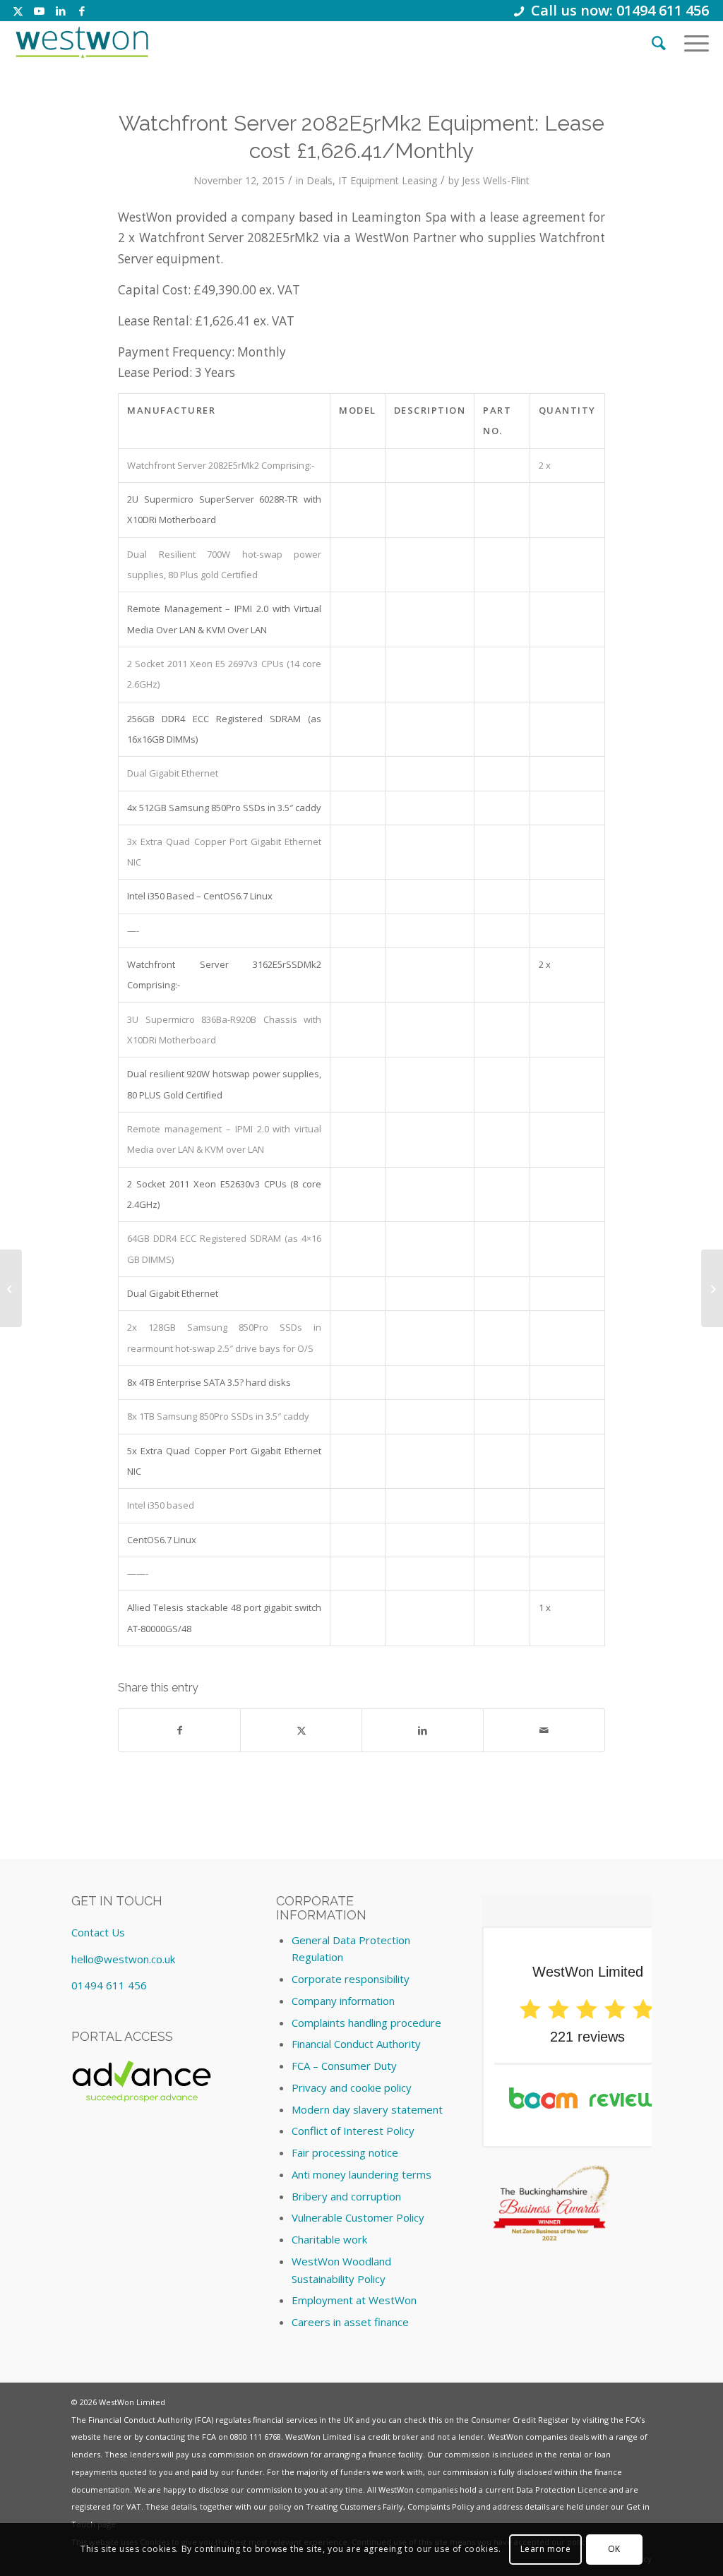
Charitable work (329, 2239)
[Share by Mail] (544, 1730)
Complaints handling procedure (366, 2023)
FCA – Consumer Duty (344, 2066)
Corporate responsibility (351, 1979)
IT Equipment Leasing (388, 180)
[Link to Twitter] (18, 11)
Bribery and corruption (346, 2196)
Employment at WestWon (354, 2300)
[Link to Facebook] (82, 11)
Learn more (546, 2549)
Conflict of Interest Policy (353, 2131)
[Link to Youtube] (39, 11)
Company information (343, 2001)
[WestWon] (82, 42)
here (112, 2437)
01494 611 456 (109, 1985)
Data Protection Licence (562, 2490)
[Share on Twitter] (301, 1730)
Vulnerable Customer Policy (358, 2217)
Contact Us (98, 1932)
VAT (134, 2506)
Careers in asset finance (350, 2322)
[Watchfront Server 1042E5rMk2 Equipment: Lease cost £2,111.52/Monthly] (11, 1288)
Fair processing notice (345, 2152)
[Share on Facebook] (179, 1730)
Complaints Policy (441, 2506)
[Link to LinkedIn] (60, 11)
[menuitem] (659, 42)
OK (614, 2549)
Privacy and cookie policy (352, 2087)
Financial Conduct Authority (356, 2044)
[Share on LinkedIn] (423, 1730)
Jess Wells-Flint (496, 180)
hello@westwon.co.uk (123, 1959)
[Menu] (692, 42)
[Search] (659, 42)
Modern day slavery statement (367, 2109)
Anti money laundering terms (361, 2174)
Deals (319, 180)
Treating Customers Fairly (354, 2506)
